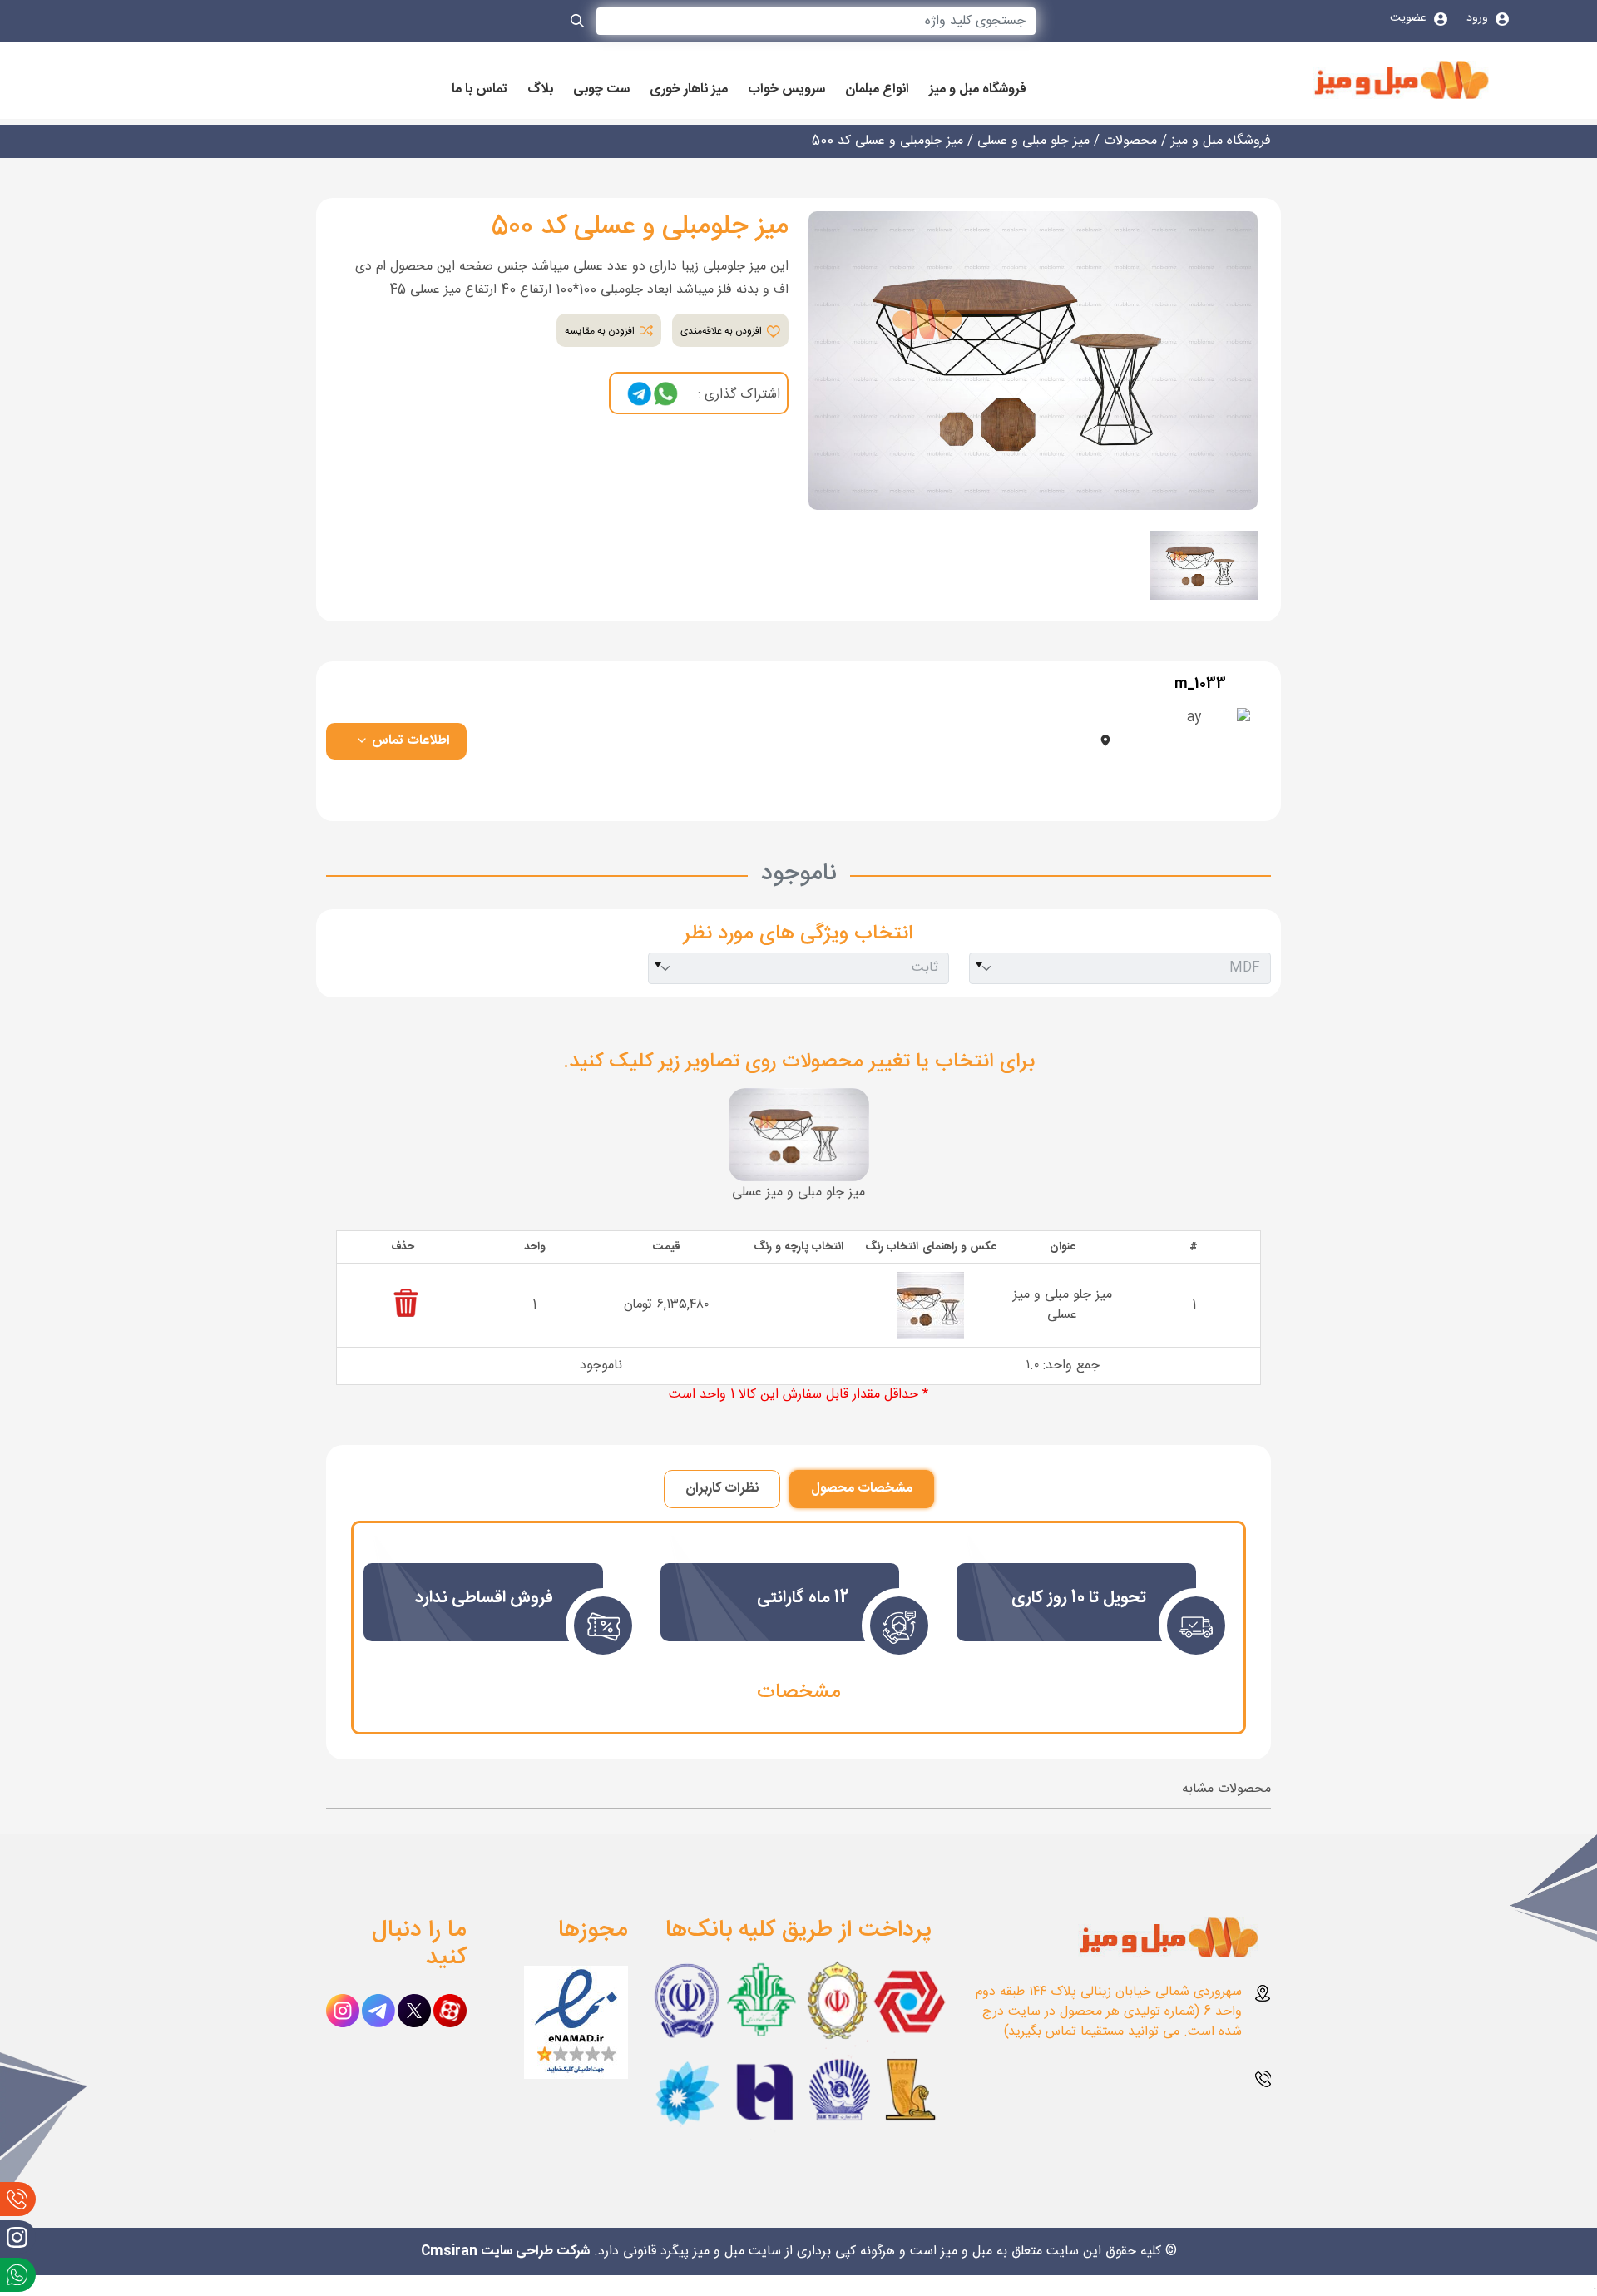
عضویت (1410, 18)
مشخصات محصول (862, 1489)
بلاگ (540, 90)
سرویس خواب (786, 90)
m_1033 (1200, 685)
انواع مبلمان (877, 90)
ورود (1479, 18)
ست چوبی (601, 90)
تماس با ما (480, 90)
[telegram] (640, 394)
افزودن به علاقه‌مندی (722, 331)
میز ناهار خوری (689, 90)
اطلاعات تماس (409, 741)
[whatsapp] (665, 394)
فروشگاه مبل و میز (978, 90)
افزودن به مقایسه (601, 331)
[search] (578, 24)
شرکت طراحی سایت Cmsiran (505, 2251)
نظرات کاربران (722, 1489)
